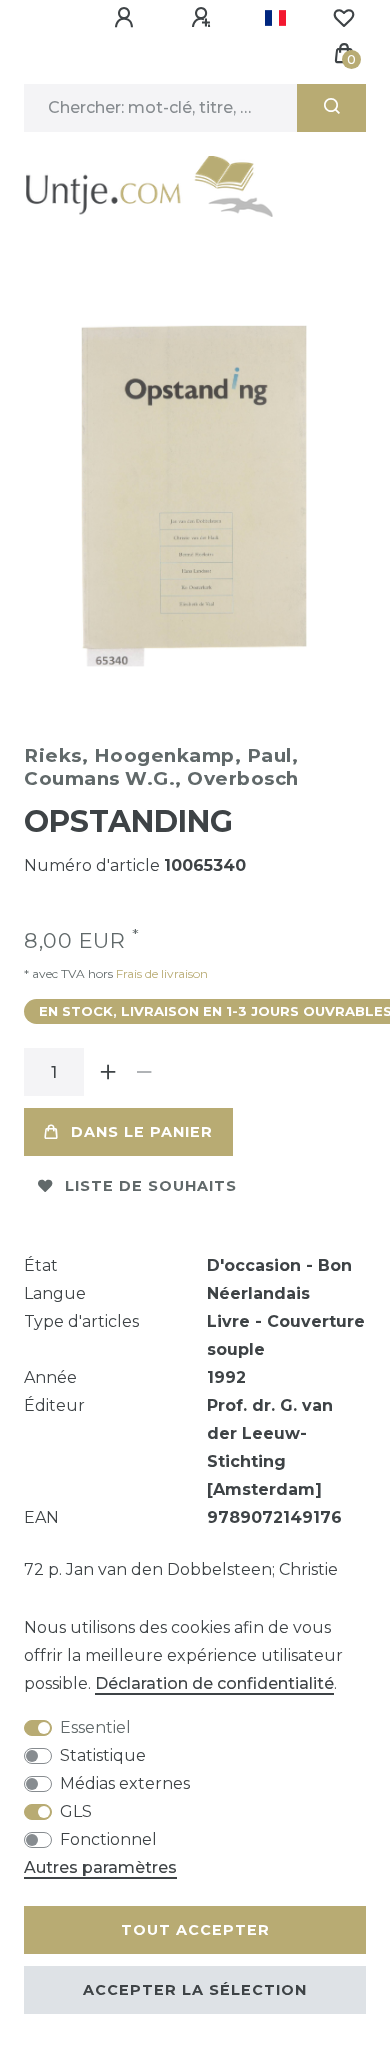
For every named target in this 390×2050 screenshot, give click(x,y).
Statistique (103, 1755)
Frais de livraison (160, 973)
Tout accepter (195, 1930)
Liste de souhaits (151, 1186)
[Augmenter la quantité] (108, 1072)
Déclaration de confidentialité (214, 1683)
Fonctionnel (108, 1839)
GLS (76, 1811)
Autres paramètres (100, 1867)
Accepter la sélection (195, 1990)
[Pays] (275, 18)
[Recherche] (331, 108)
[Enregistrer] (204, 18)
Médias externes (125, 1783)
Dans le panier (142, 1132)
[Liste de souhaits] (344, 18)
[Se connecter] (127, 18)
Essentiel (95, 1727)
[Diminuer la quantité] (144, 1072)
